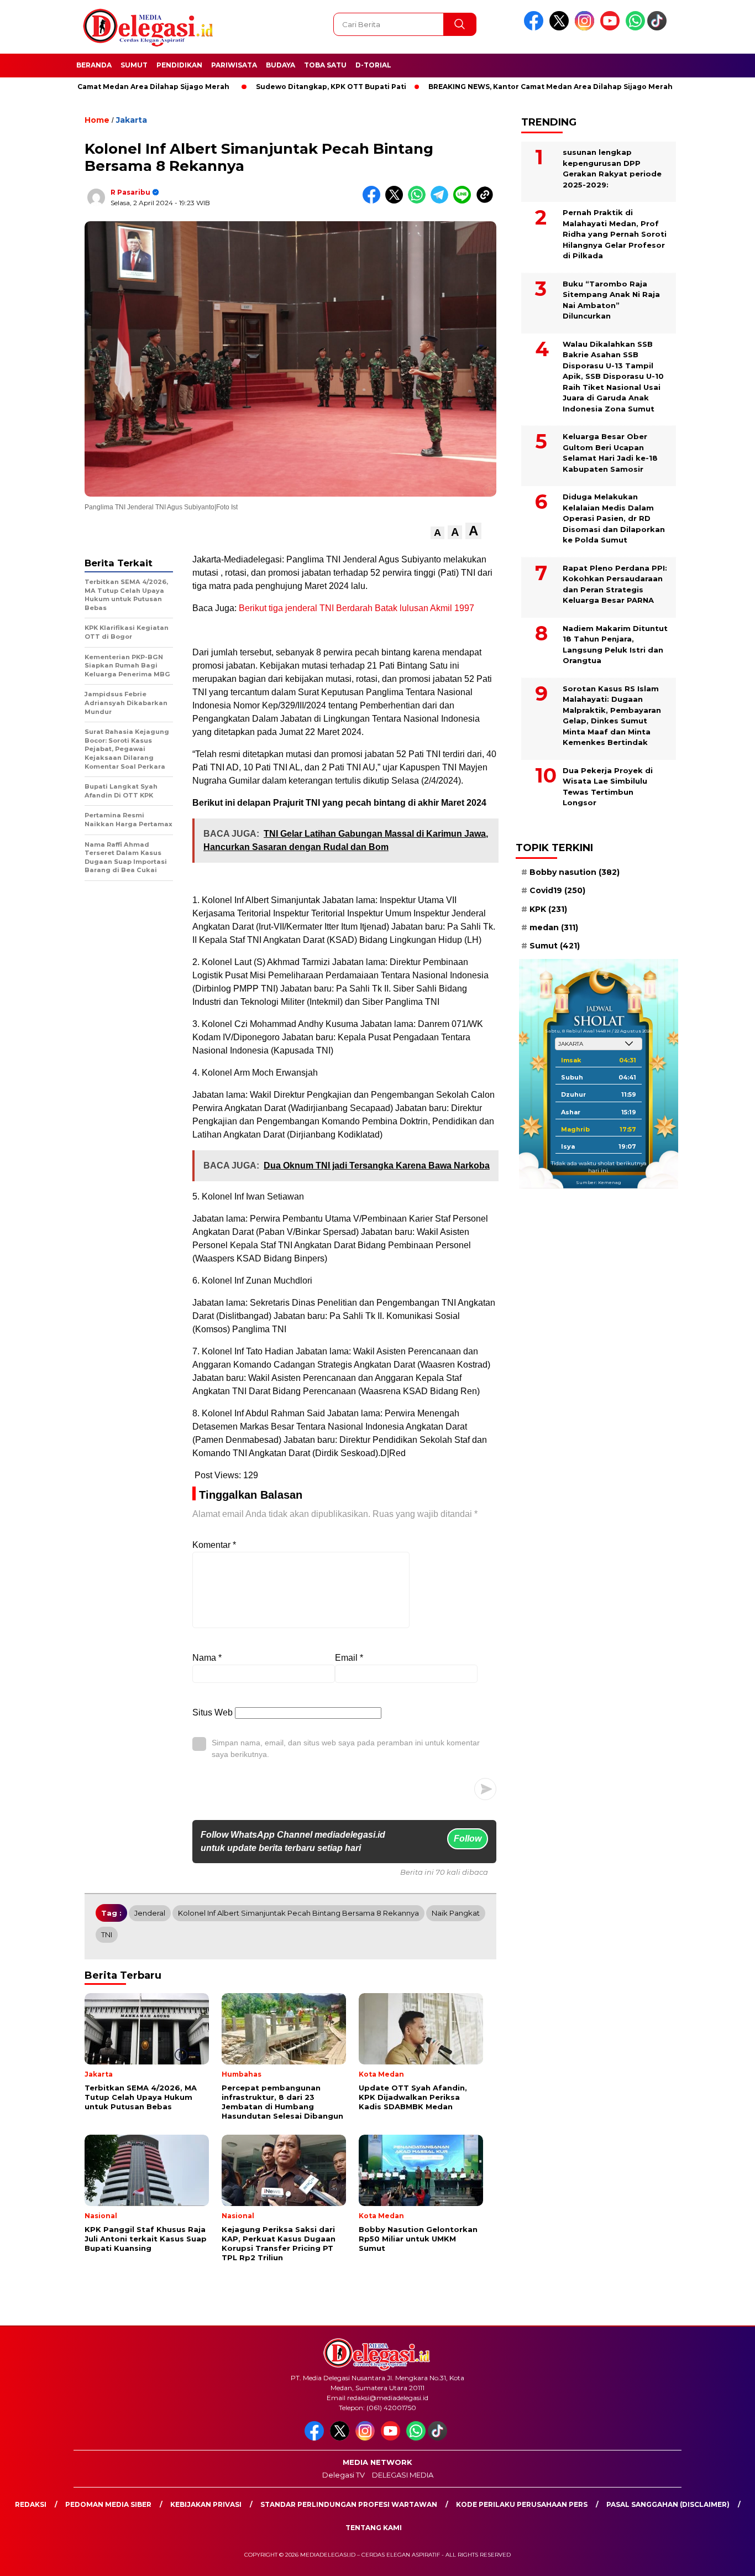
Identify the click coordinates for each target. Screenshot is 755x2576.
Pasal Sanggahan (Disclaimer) (668, 2504)
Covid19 (557, 890)
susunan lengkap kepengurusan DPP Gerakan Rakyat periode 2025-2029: (612, 168)
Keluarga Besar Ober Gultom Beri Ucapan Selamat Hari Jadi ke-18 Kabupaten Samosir (610, 453)
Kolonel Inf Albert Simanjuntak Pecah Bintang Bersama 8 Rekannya (298, 1913)
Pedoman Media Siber (108, 2504)
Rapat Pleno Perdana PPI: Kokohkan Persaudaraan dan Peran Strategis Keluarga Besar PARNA (615, 584)
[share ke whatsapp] (419, 201)
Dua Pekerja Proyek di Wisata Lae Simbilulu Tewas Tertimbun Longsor (608, 787)
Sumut (134, 65)
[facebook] (536, 28)
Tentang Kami (374, 2528)
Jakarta (132, 120)
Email (349, 1658)
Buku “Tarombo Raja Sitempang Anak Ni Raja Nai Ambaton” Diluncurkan (611, 300)
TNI (107, 1934)
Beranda (94, 65)
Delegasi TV (344, 2475)
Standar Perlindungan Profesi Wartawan (349, 2504)
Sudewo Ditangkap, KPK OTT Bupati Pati (266, 87)
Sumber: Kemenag (599, 1182)
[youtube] (612, 28)
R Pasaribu (130, 192)
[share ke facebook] (374, 201)
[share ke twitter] (397, 201)
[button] (437, 533)
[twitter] (561, 28)
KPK (548, 909)
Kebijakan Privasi (206, 2504)
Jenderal (150, 1913)
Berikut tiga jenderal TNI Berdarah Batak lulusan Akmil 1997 (356, 608)
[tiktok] (659, 28)
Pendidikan (179, 65)
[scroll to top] (723, 2559)
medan (554, 927)
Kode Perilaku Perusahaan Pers (522, 2504)
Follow (468, 1839)
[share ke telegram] (442, 201)
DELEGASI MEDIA (403, 2475)
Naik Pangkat (456, 1913)
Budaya (280, 65)
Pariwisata (234, 65)
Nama (207, 1658)
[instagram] (586, 28)
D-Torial (373, 65)
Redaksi (31, 2504)
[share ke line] (465, 201)
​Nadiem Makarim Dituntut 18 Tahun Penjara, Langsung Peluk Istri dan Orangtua (615, 645)
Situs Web (213, 1712)
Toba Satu (325, 65)
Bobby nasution (575, 872)
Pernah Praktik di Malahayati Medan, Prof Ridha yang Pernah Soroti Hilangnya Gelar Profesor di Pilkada (615, 234)
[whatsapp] (635, 28)
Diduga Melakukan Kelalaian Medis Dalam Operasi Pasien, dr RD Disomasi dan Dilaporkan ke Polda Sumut (614, 518)
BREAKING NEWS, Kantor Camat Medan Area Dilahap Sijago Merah (486, 87)
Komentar (214, 1545)
